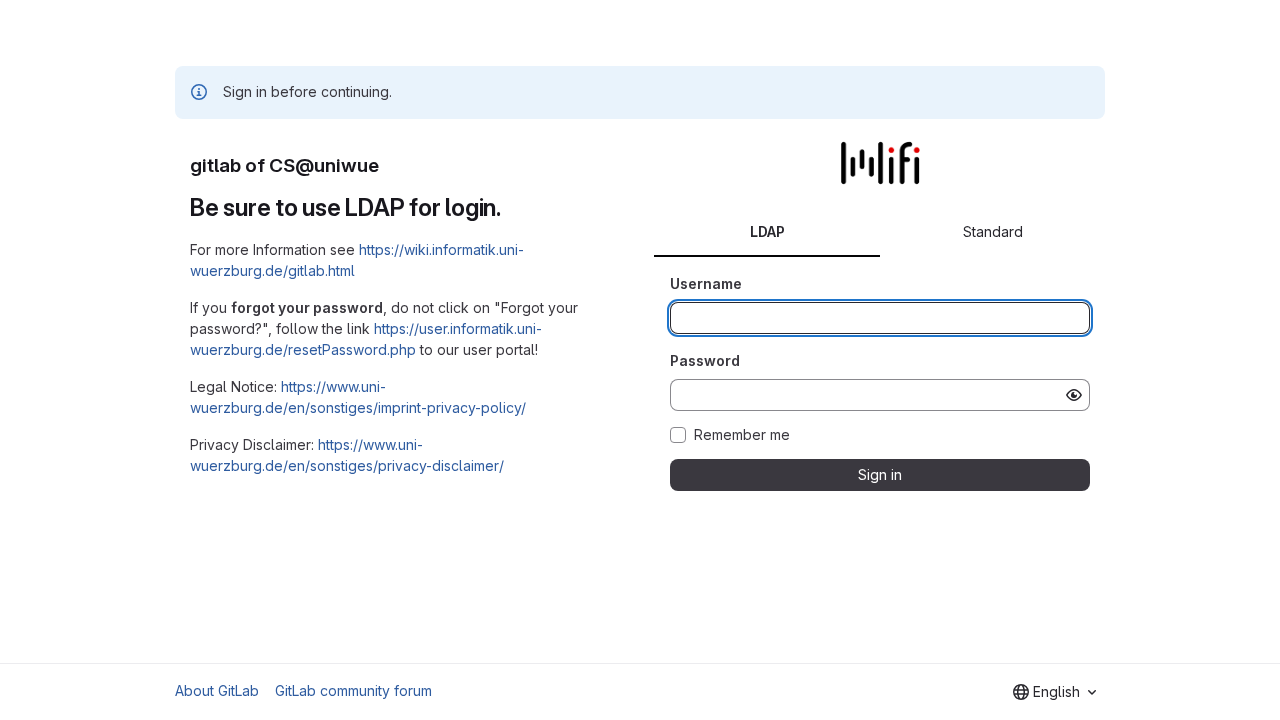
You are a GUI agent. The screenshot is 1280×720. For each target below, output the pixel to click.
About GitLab (217, 690)
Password (705, 360)
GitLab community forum (353, 690)
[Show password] (1074, 395)
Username (706, 283)
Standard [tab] (993, 231)
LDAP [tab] (767, 231)
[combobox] (1054, 692)
